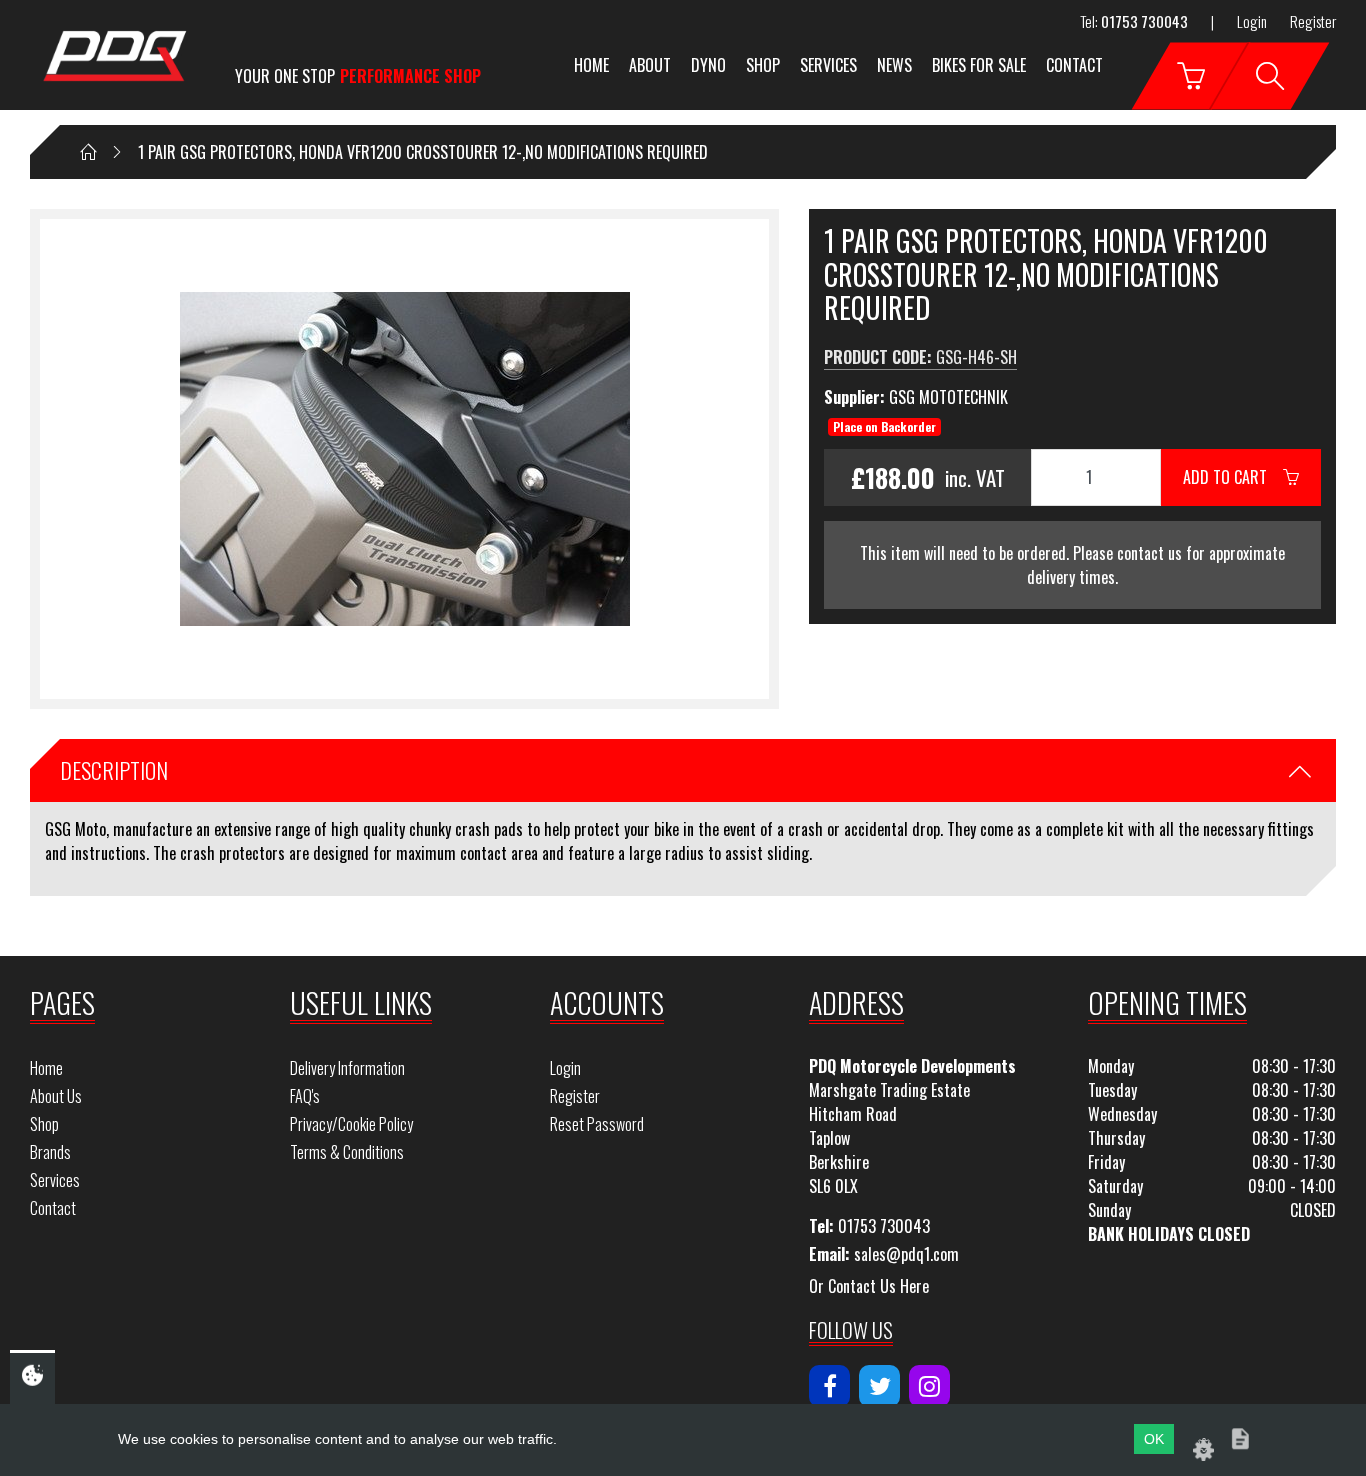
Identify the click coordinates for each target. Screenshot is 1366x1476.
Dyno (708, 65)
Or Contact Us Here (869, 1286)
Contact (1074, 65)
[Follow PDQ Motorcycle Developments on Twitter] (879, 1386)
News (894, 65)
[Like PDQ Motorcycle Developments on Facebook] (829, 1386)
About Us (56, 1096)
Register (1313, 21)
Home (591, 65)
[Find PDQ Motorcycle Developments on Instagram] (929, 1386)
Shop (763, 65)
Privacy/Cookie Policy (351, 1124)
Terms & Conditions (347, 1152)
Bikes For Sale (979, 65)
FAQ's (305, 1096)
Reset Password (597, 1124)
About (650, 65)
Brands (50, 1152)
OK (1154, 1439)
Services (828, 65)
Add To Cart (1233, 477)
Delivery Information (347, 1068)
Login (1252, 21)
